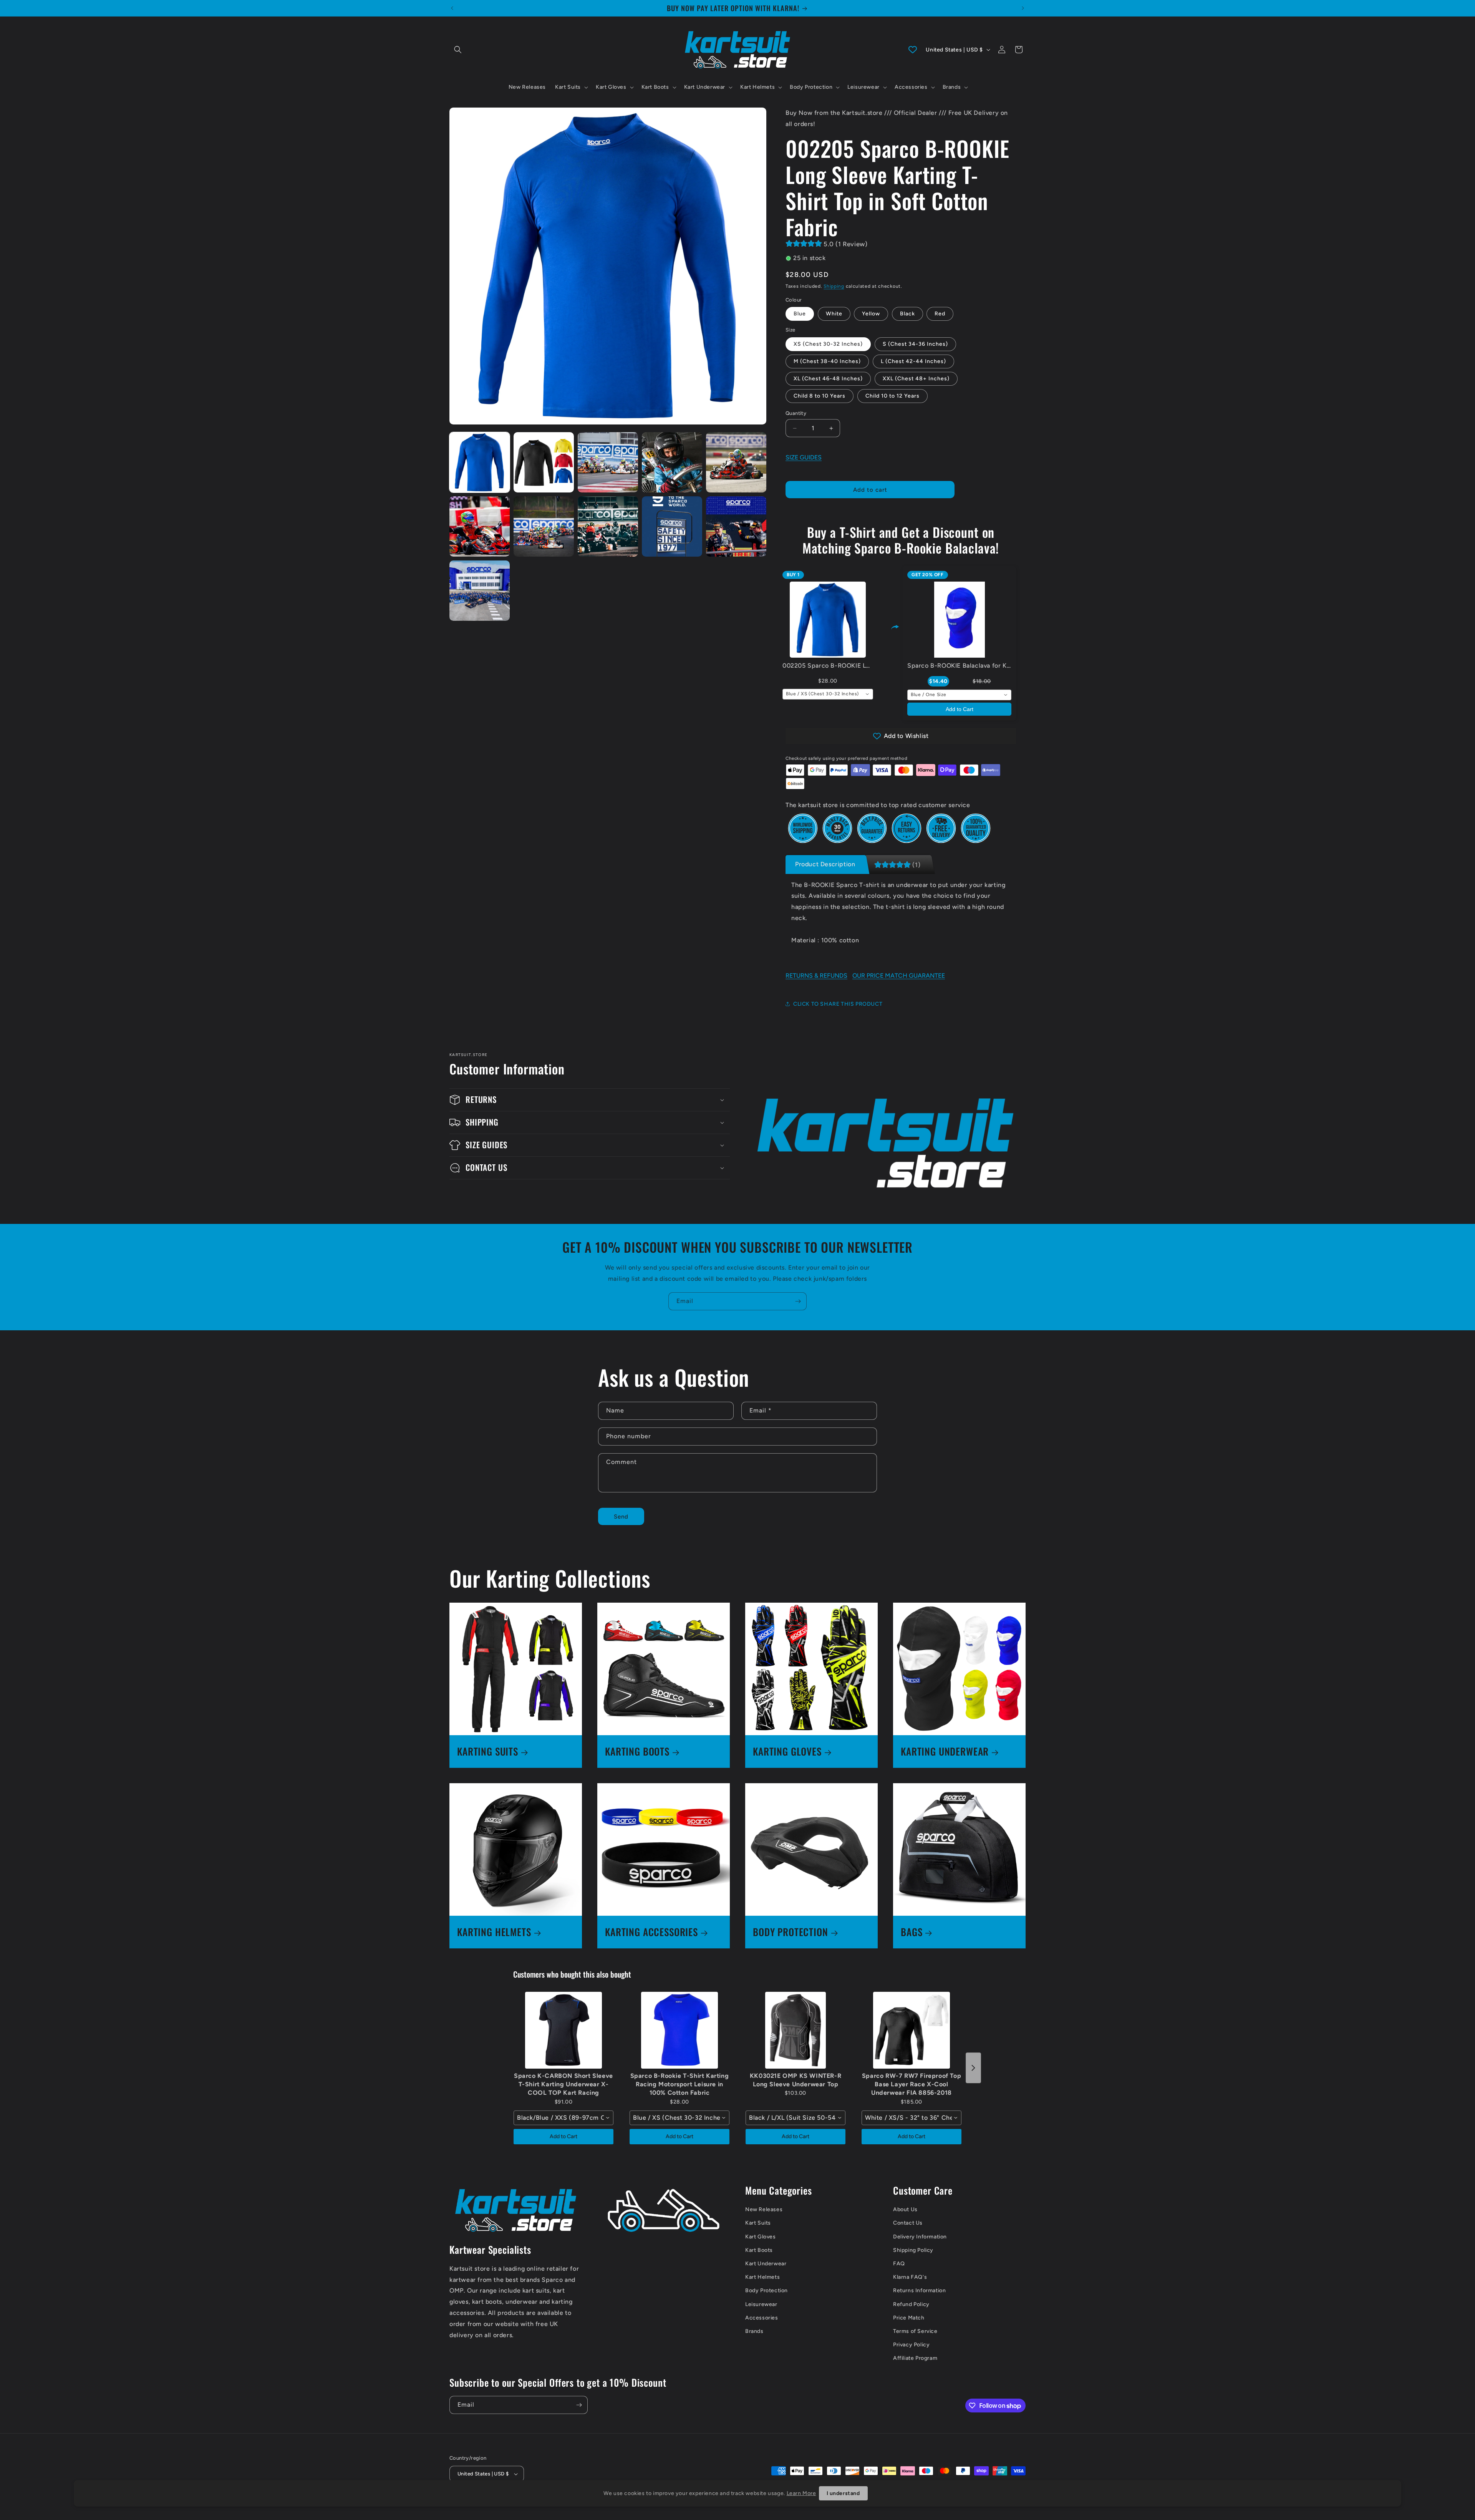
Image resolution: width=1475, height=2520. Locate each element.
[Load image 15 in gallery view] (480, 591)
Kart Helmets (762, 2277)
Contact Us (908, 2223)
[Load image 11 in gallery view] (544, 526)
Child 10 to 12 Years (892, 396)
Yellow (871, 314)
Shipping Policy (913, 2250)
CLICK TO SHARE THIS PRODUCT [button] (838, 1004)
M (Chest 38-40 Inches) (827, 361)
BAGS (912, 1932)
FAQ (899, 2264)
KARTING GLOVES (787, 1752)
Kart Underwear (766, 2264)
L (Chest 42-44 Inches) (913, 361)
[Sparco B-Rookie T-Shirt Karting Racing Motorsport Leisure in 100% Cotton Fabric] (679, 2030)
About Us (905, 2209)
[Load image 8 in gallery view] (672, 462)
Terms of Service (915, 2331)
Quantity (796, 413)
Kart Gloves (761, 2237)
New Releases (764, 2209)
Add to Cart (960, 709)
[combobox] (828, 694)
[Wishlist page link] (913, 50)
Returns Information (919, 2290)
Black (907, 314)
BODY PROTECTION (791, 1932)
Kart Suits (758, 2223)
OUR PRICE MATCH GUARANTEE (899, 976)
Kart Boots (759, 2250)
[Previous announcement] (452, 8)
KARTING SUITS (488, 1752)
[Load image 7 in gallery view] (608, 462)
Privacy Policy (911, 2345)
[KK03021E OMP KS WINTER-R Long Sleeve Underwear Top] (796, 2030)
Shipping (834, 286)
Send (621, 1517)
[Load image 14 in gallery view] (736, 526)
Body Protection (767, 2290)
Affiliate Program (915, 2358)
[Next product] (973, 2068)
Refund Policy (911, 2304)
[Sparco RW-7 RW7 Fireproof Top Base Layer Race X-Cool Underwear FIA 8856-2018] (912, 2030)
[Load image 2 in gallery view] (544, 462)
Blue (800, 314)
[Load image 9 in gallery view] (736, 462)
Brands (754, 2331)
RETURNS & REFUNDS (816, 976)
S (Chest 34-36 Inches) (915, 344)
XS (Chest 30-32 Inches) (828, 344)
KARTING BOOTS (637, 1752)
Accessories (762, 2318)
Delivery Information (920, 2237)
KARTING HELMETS (494, 1932)
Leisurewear (761, 2304)
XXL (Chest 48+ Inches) (916, 379)
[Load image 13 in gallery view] (672, 526)
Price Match (909, 2318)
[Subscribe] (798, 1301)
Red (940, 314)
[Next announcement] (1023, 8)
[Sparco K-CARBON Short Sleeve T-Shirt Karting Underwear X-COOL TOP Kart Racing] (563, 2030)
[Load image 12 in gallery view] (608, 526)
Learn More (801, 2493)
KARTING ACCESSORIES (651, 1932)
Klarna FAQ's (910, 2277)
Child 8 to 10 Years (820, 396)
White (834, 314)
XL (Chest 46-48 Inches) (828, 379)
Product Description (825, 864)
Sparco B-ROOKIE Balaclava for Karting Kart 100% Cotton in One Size (1011, 666)
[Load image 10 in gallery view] (480, 526)
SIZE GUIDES (804, 457)
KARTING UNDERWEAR (945, 1752)
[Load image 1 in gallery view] (480, 462)
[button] (458, 50)
